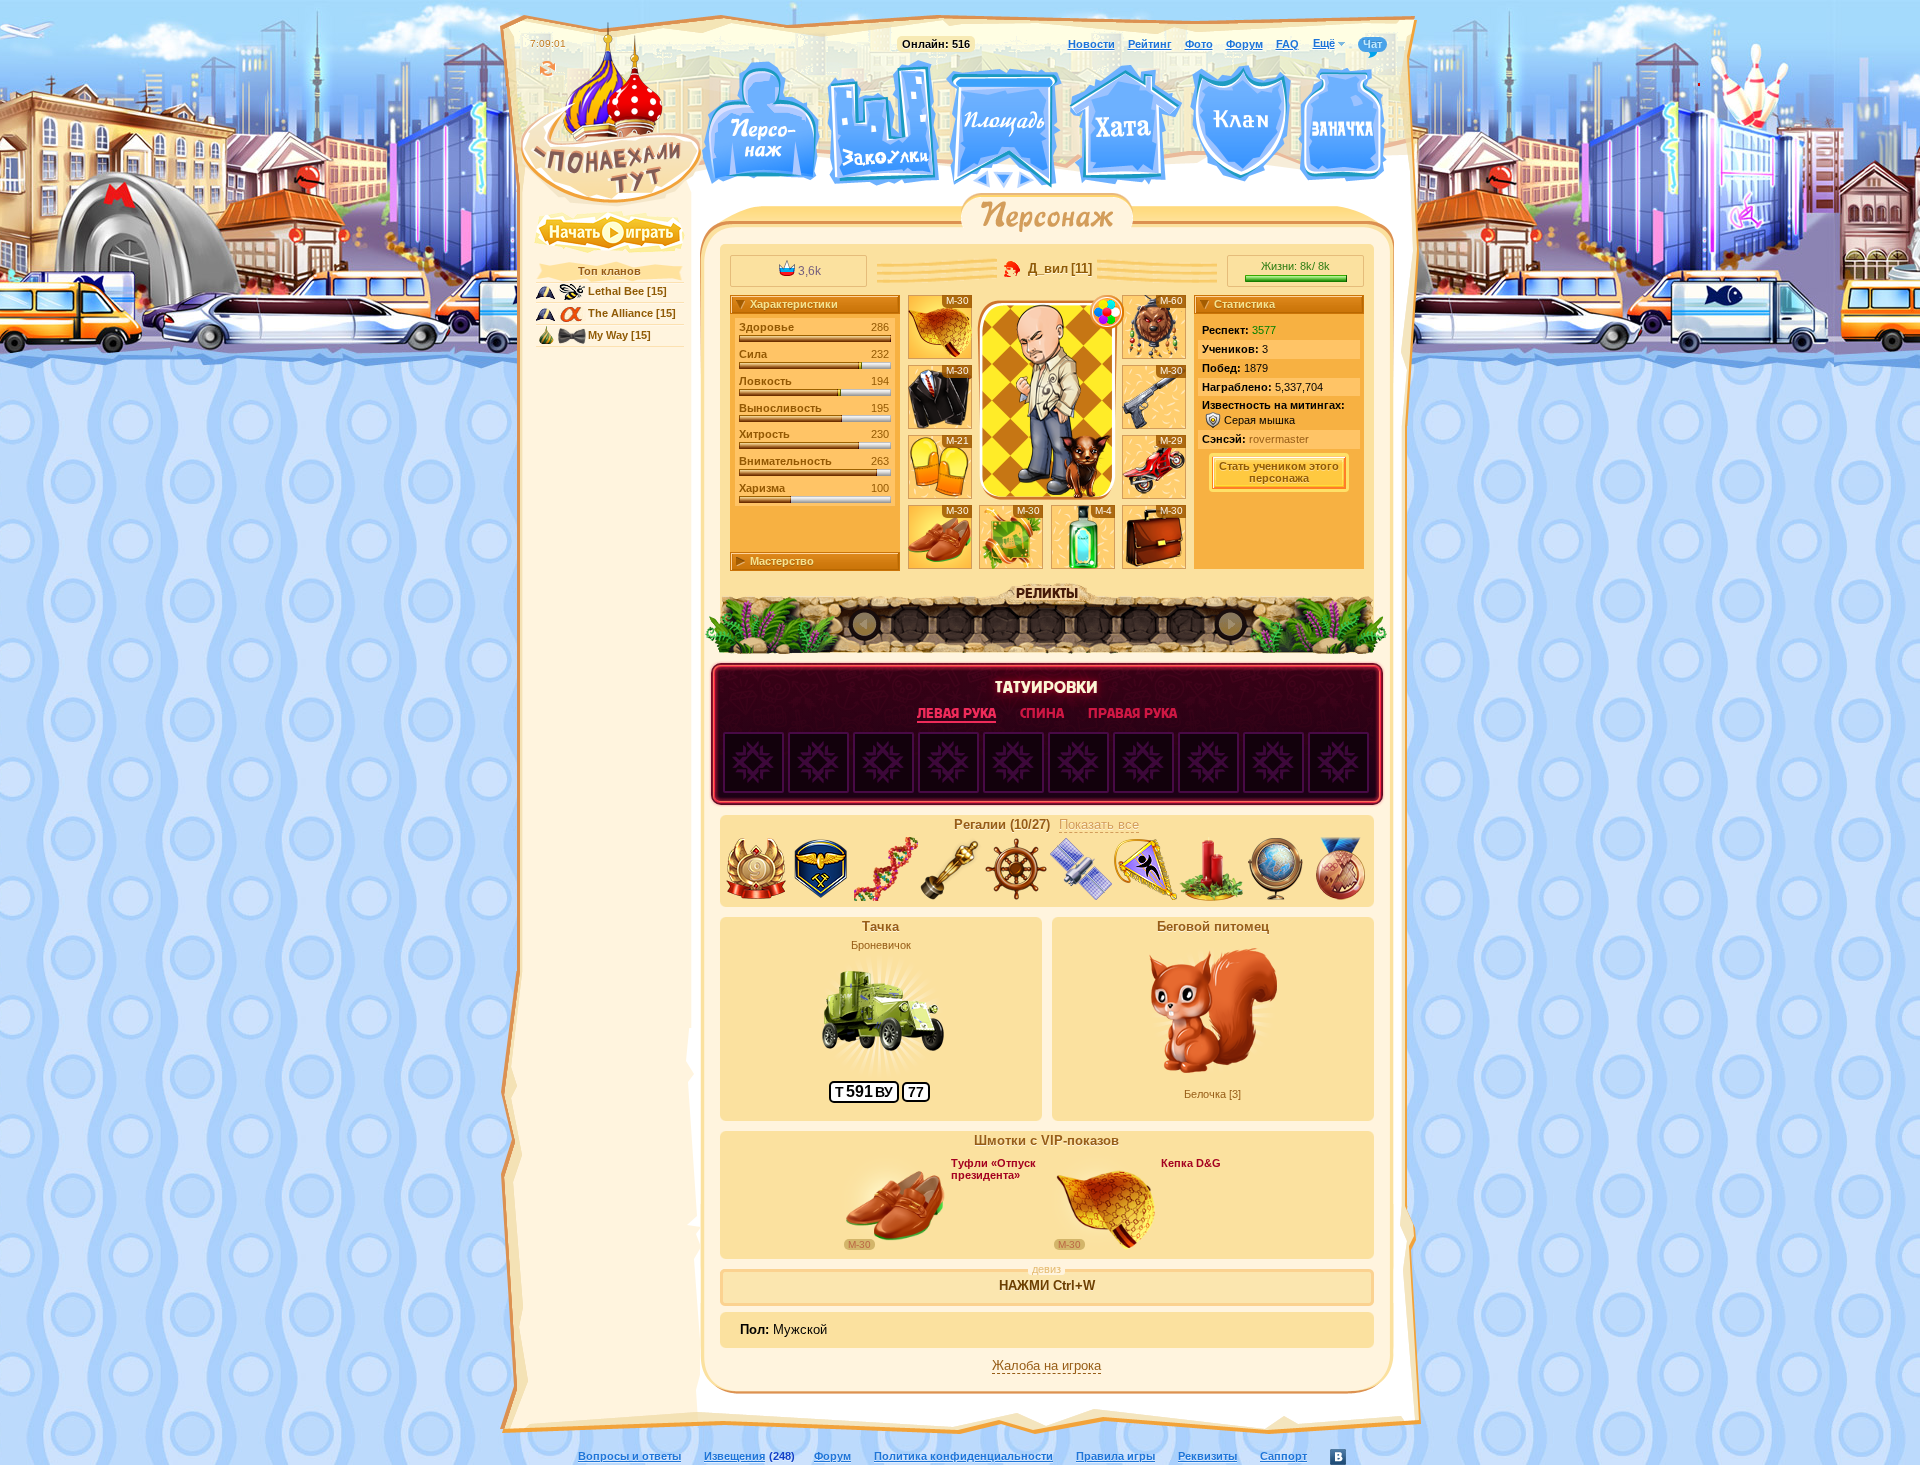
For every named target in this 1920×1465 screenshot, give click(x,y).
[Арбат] (1041, 178)
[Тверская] (966, 178)
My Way (608, 335)
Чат (1372, 44)
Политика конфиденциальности (963, 1456)
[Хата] (1126, 125)
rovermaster (1279, 439)
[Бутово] (1003, 178)
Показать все (1099, 825)
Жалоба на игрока (1046, 1366)
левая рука (956, 713)
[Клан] (1240, 123)
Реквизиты (1207, 1456)
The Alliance (620, 313)
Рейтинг (1150, 44)
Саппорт (1283, 1456)
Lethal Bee (616, 291)
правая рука (1132, 713)
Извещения (734, 1456)
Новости (1091, 44)
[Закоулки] (883, 123)
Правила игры (1115, 1456)
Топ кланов (609, 271)
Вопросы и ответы (629, 1456)
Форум (1244, 44)
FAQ (1287, 44)
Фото (1199, 44)
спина (1042, 713)
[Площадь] (1004, 128)
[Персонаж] (760, 122)
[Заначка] (1342, 125)
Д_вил (1046, 269)
